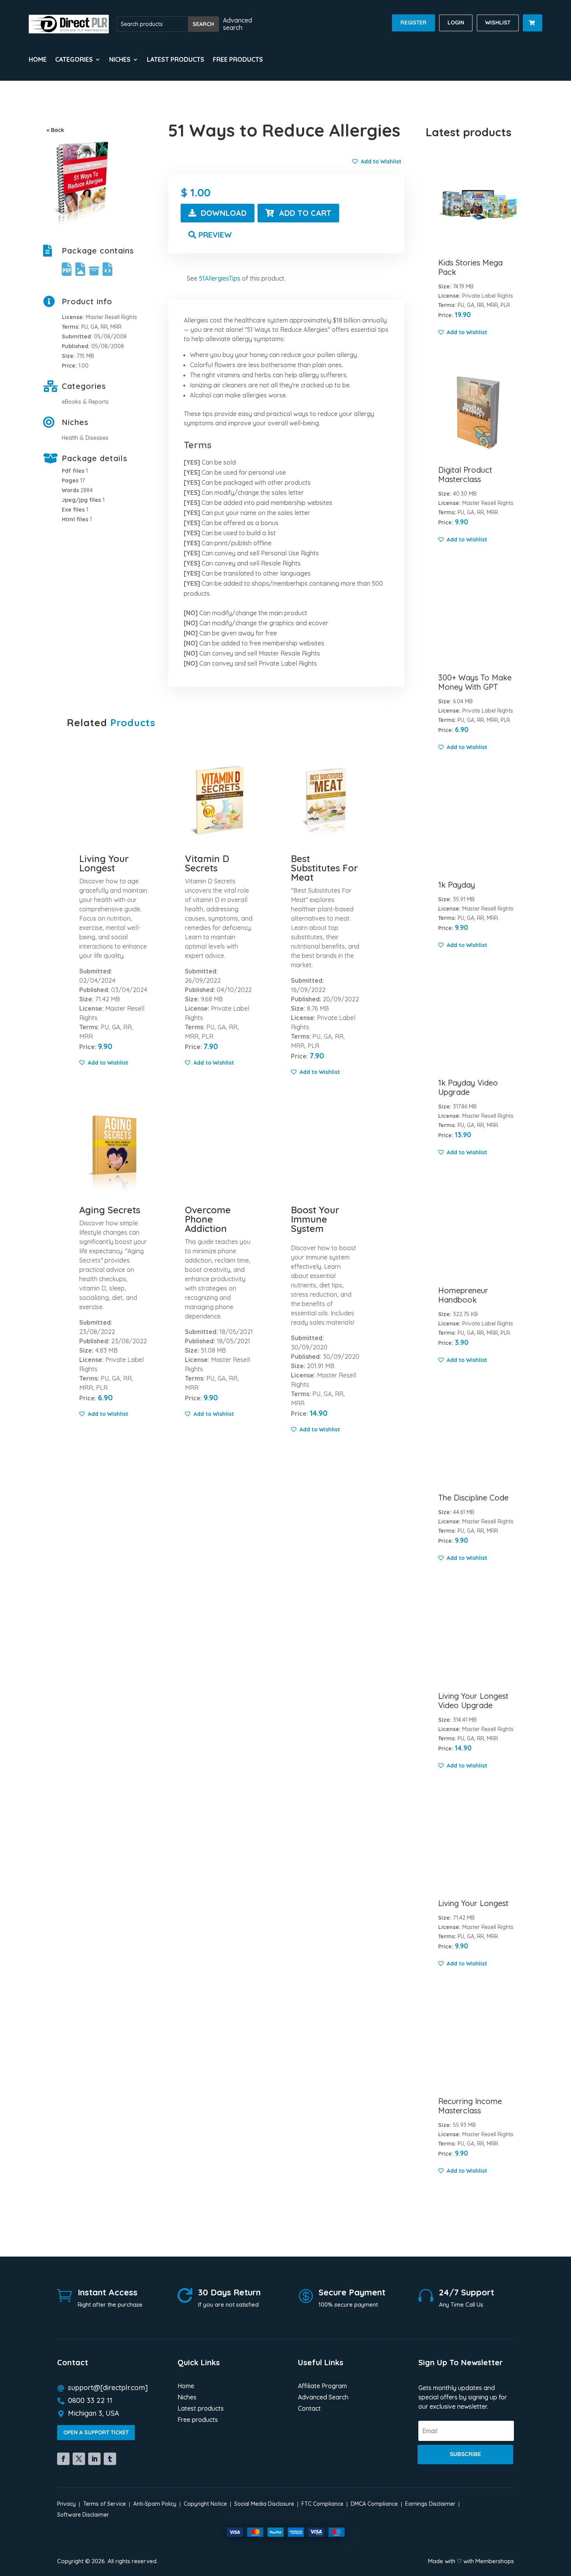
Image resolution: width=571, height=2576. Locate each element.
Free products (238, 60)
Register (413, 23)
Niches (187, 2398)
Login (456, 23)
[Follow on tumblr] (110, 2459)
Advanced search (238, 24)
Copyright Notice (205, 2504)
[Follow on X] (79, 2459)
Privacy (66, 2504)
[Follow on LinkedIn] (94, 2459)
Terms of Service (104, 2504)
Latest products (176, 60)
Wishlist (498, 23)
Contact (309, 2409)
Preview (215, 235)
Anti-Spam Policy (155, 2504)
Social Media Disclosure (264, 2504)
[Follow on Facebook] (63, 2459)
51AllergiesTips (220, 278)
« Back (55, 130)
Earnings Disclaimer (430, 2504)
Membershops (495, 2561)
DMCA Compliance (374, 2504)
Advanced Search (323, 2398)
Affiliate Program (322, 2386)
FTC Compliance (322, 2504)
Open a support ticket (96, 2432)
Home (38, 60)
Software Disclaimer (83, 2515)
